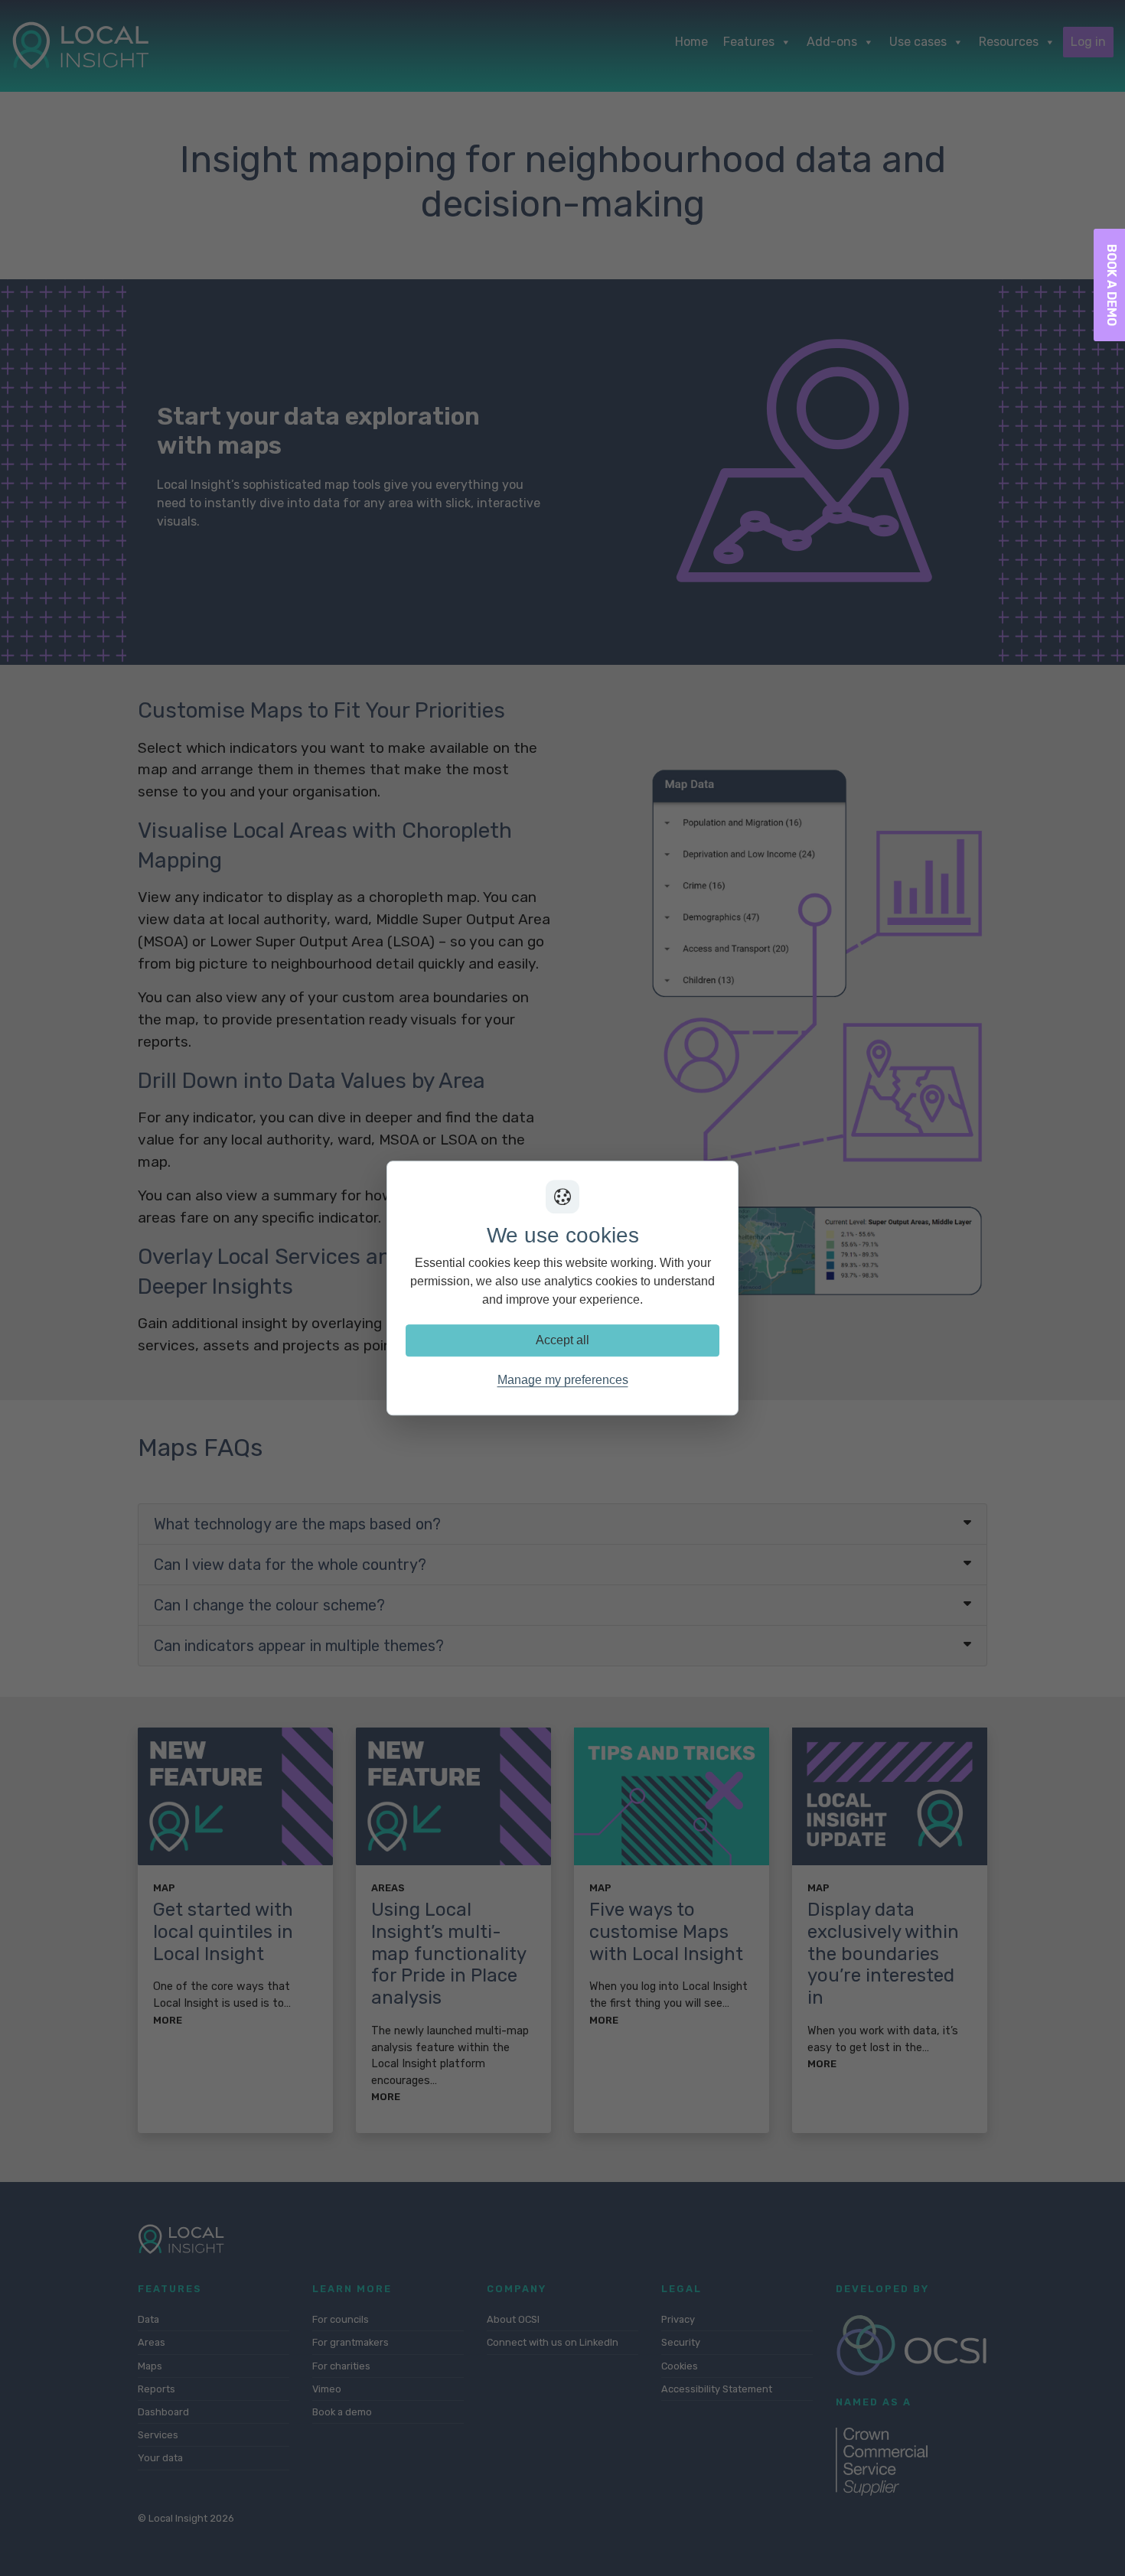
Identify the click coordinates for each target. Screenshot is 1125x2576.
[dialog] (562, 1288)
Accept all (562, 1340)
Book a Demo (1112, 285)
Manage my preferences (563, 1380)
